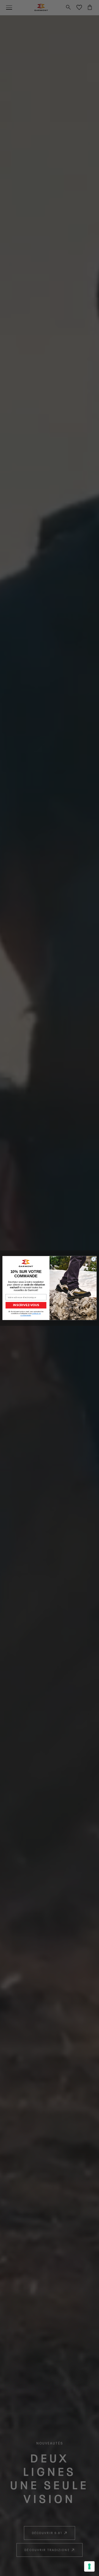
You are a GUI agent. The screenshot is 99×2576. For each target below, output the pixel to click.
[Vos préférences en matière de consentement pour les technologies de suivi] (89, 2566)
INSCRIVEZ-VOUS (26, 1305)
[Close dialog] (93, 1259)
